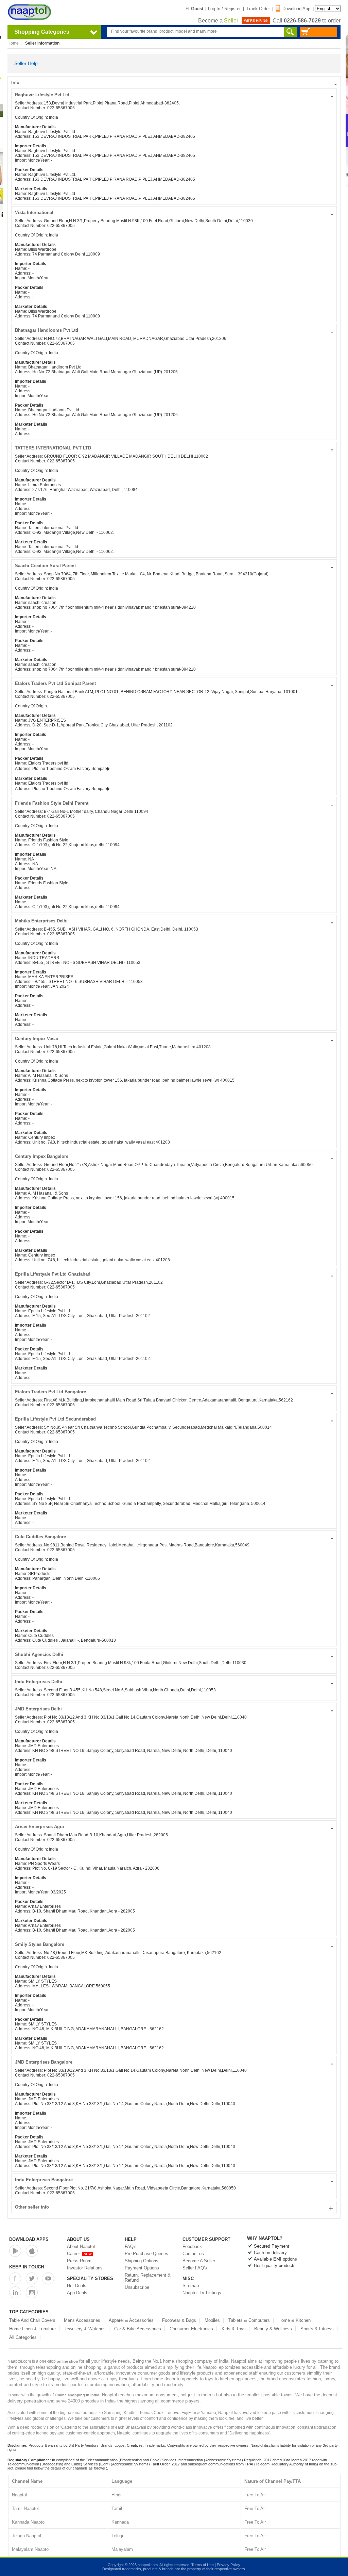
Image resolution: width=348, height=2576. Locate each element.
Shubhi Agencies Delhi (174, 1654)
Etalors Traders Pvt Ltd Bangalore (174, 1392)
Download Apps (29, 2239)
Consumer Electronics (191, 2329)
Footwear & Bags (179, 2320)
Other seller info (174, 2207)
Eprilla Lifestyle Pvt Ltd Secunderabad (174, 1419)
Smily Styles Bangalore (174, 1944)
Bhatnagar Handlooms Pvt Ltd (174, 330)
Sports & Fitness (317, 2329)
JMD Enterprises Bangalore (174, 2062)
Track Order (258, 9)
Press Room (79, 2261)
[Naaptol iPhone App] (32, 2251)
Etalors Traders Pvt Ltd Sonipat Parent (174, 683)
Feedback (192, 2246)
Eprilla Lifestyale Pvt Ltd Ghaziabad (174, 1274)
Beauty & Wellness (273, 2329)
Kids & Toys (234, 2329)
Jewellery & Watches (85, 2329)
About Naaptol (81, 2246)
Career (79, 2254)
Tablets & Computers (249, 2320)
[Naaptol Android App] (15, 2251)
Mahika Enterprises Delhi (174, 921)
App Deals (77, 2293)
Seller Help (26, 63)
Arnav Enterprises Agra (174, 1827)
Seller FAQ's (195, 2268)
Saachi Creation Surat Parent (174, 566)
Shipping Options (142, 2261)
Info (174, 83)
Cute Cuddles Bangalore (174, 1537)
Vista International (174, 212)
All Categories (23, 2337)
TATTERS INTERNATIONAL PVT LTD (174, 448)
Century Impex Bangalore (174, 1156)
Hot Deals (77, 2286)
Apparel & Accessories (131, 2320)
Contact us (193, 2254)
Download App (296, 9)
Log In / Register (224, 9)
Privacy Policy (229, 2565)
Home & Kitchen (294, 2320)
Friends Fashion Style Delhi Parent (174, 803)
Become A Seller (199, 2261)
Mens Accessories (82, 2320)
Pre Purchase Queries (146, 2254)
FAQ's (131, 2246)
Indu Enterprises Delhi (174, 1682)
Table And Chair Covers (32, 2320)
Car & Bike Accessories (138, 2329)
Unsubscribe (137, 2287)
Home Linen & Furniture (32, 2329)
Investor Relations (85, 2268)
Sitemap (191, 2286)
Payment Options (142, 2268)
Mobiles (212, 2320)
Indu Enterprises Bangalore (174, 2180)
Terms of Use (203, 2565)
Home (13, 43)
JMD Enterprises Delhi (174, 1709)
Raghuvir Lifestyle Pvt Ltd (174, 95)
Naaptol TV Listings (202, 2293)
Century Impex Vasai (174, 1039)
